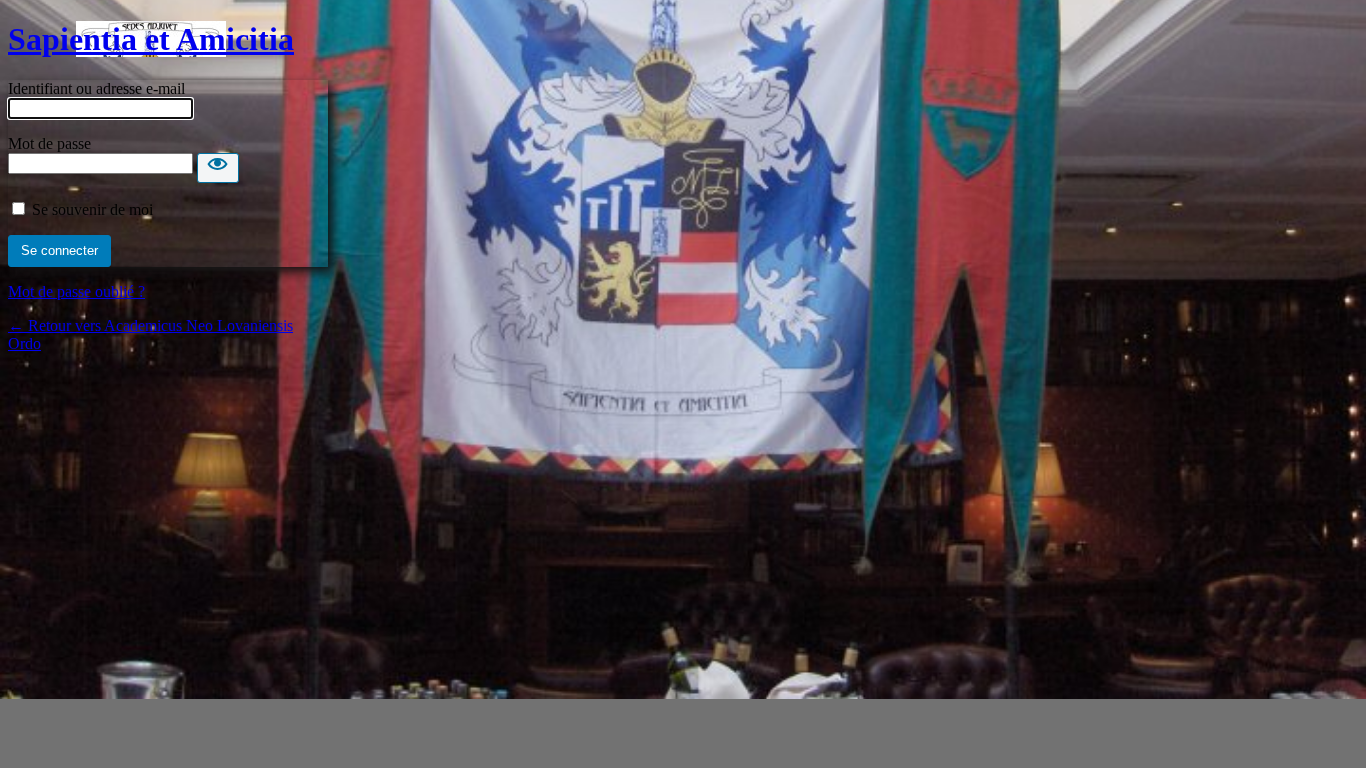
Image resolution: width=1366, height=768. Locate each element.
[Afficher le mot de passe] (218, 168)
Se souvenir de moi (92, 209)
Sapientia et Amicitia (151, 39)
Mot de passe (49, 143)
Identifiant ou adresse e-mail (96, 88)
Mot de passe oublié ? (76, 291)
